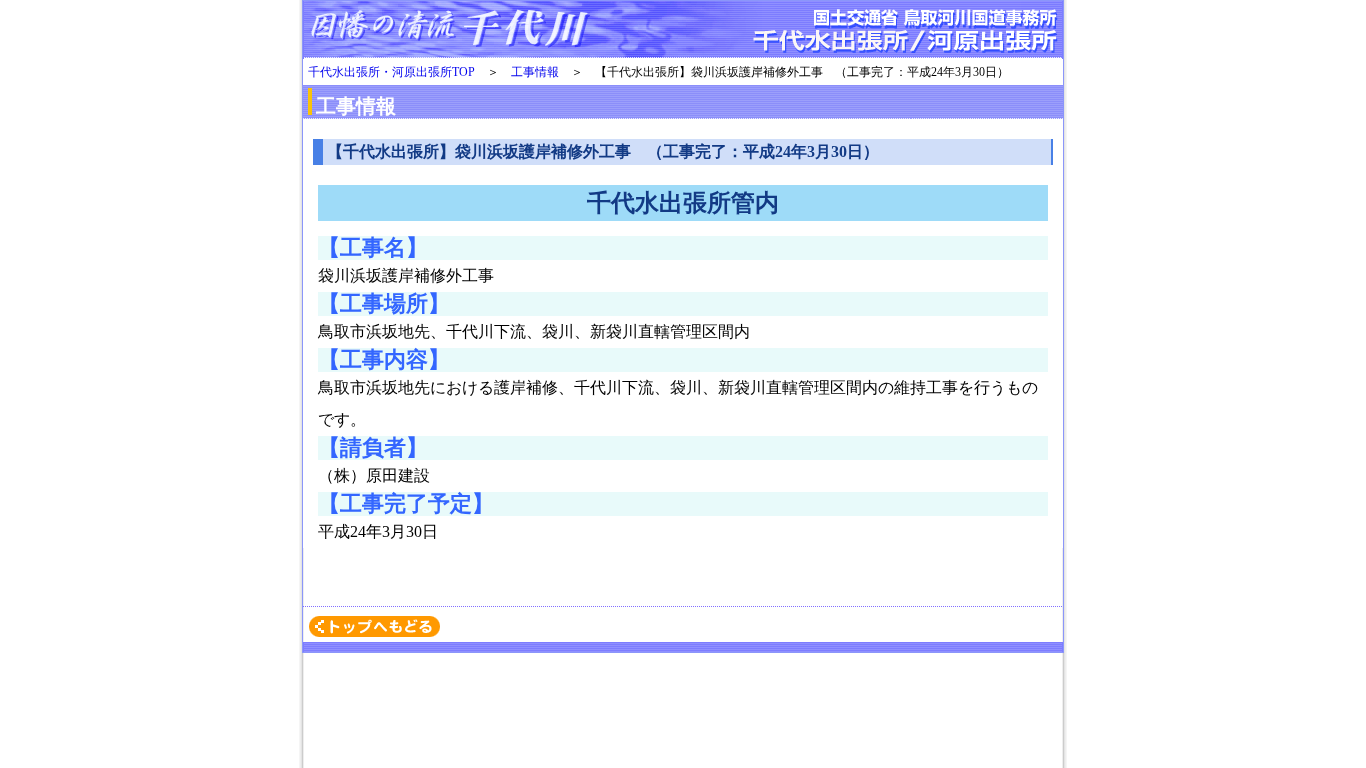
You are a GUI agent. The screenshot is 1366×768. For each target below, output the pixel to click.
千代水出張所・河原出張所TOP (391, 72)
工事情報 (535, 72)
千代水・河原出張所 (683, 30)
